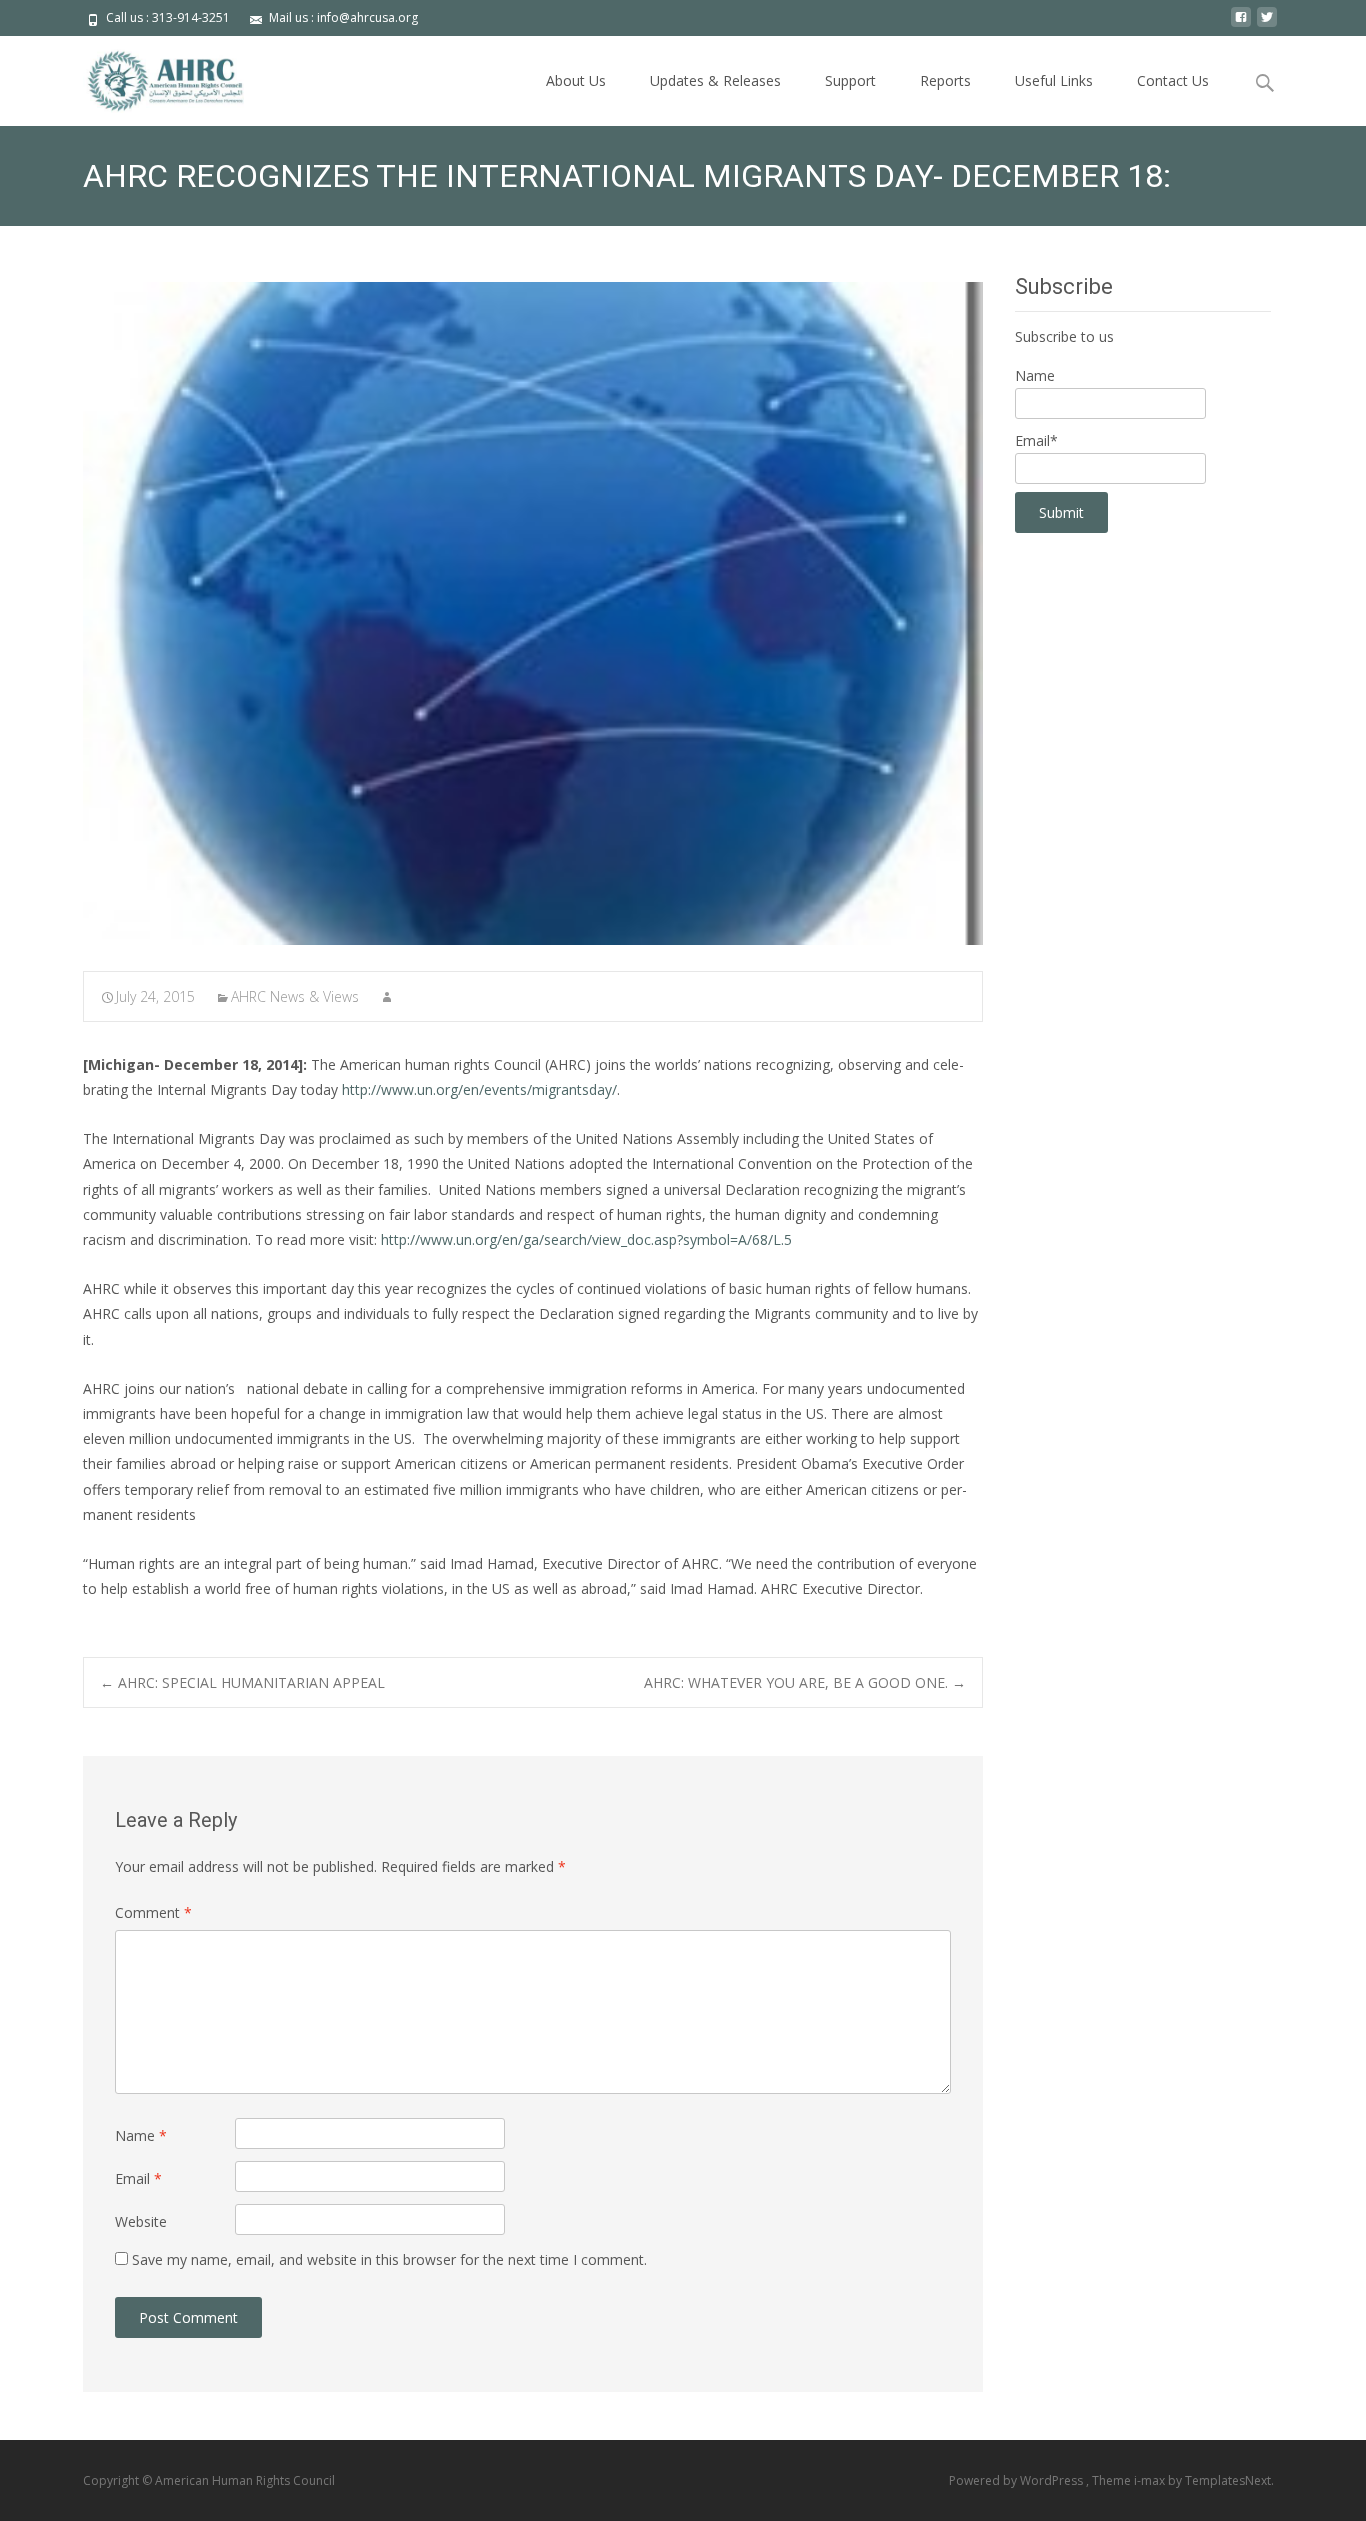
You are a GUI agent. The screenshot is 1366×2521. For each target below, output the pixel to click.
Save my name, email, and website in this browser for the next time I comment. (389, 2259)
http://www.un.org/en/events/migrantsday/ (479, 1089)
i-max (1151, 2480)
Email (138, 2178)
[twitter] (1267, 24)
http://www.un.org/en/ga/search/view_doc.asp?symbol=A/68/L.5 (586, 1239)
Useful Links (1054, 80)
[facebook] (1241, 24)
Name (141, 2135)
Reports (945, 80)
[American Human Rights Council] (151, 76)
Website (141, 2221)
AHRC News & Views (295, 996)
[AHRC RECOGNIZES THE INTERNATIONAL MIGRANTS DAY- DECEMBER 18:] (533, 613)
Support (850, 80)
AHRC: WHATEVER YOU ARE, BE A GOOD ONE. (805, 1682)
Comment (153, 1912)
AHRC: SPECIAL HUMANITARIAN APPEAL (242, 1682)
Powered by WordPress (1017, 2480)
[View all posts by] (387, 996)
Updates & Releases (715, 80)
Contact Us (1173, 80)
